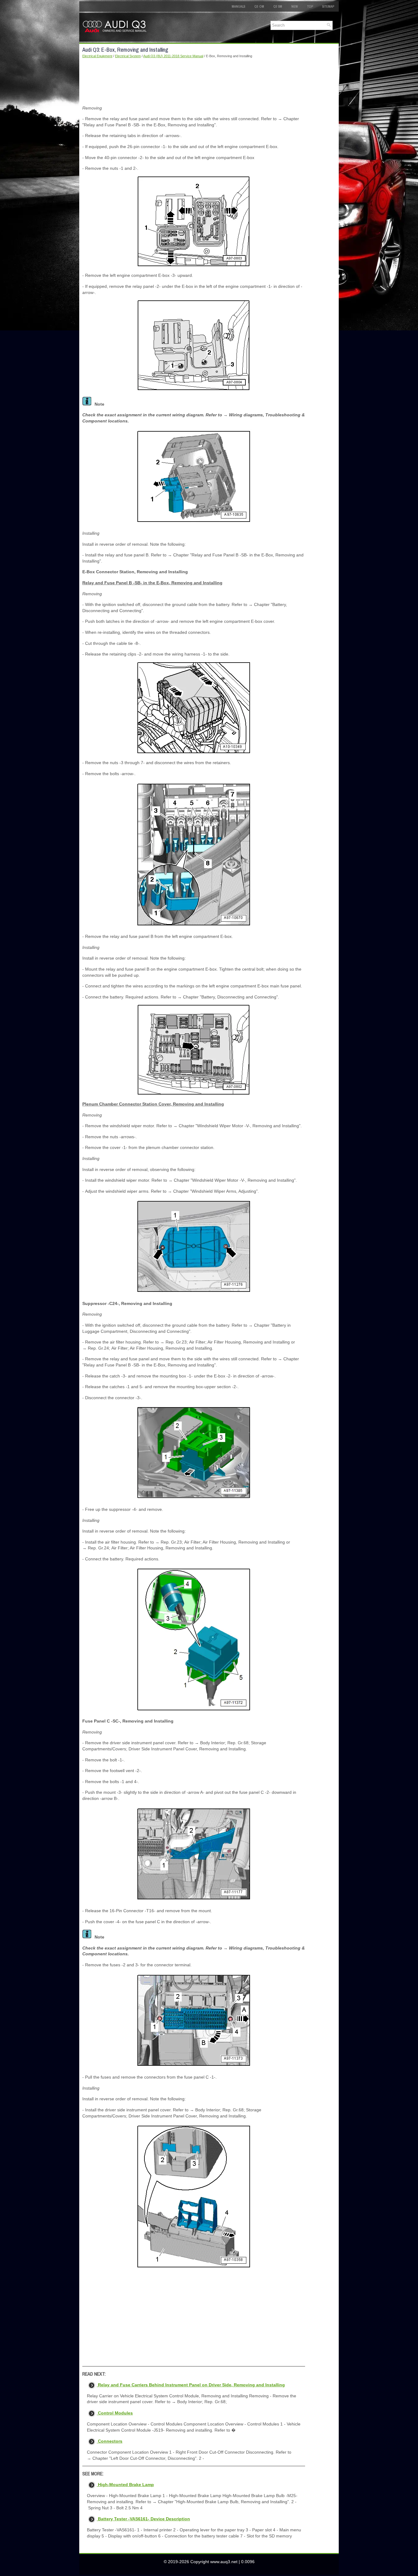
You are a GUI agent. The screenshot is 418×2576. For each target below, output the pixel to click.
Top (310, 6)
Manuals (238, 6)
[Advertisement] (194, 82)
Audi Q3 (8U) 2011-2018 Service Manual (173, 56)
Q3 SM (278, 6)
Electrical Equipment (97, 56)
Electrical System (128, 56)
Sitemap (328, 6)
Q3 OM (259, 6)
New (295, 6)
